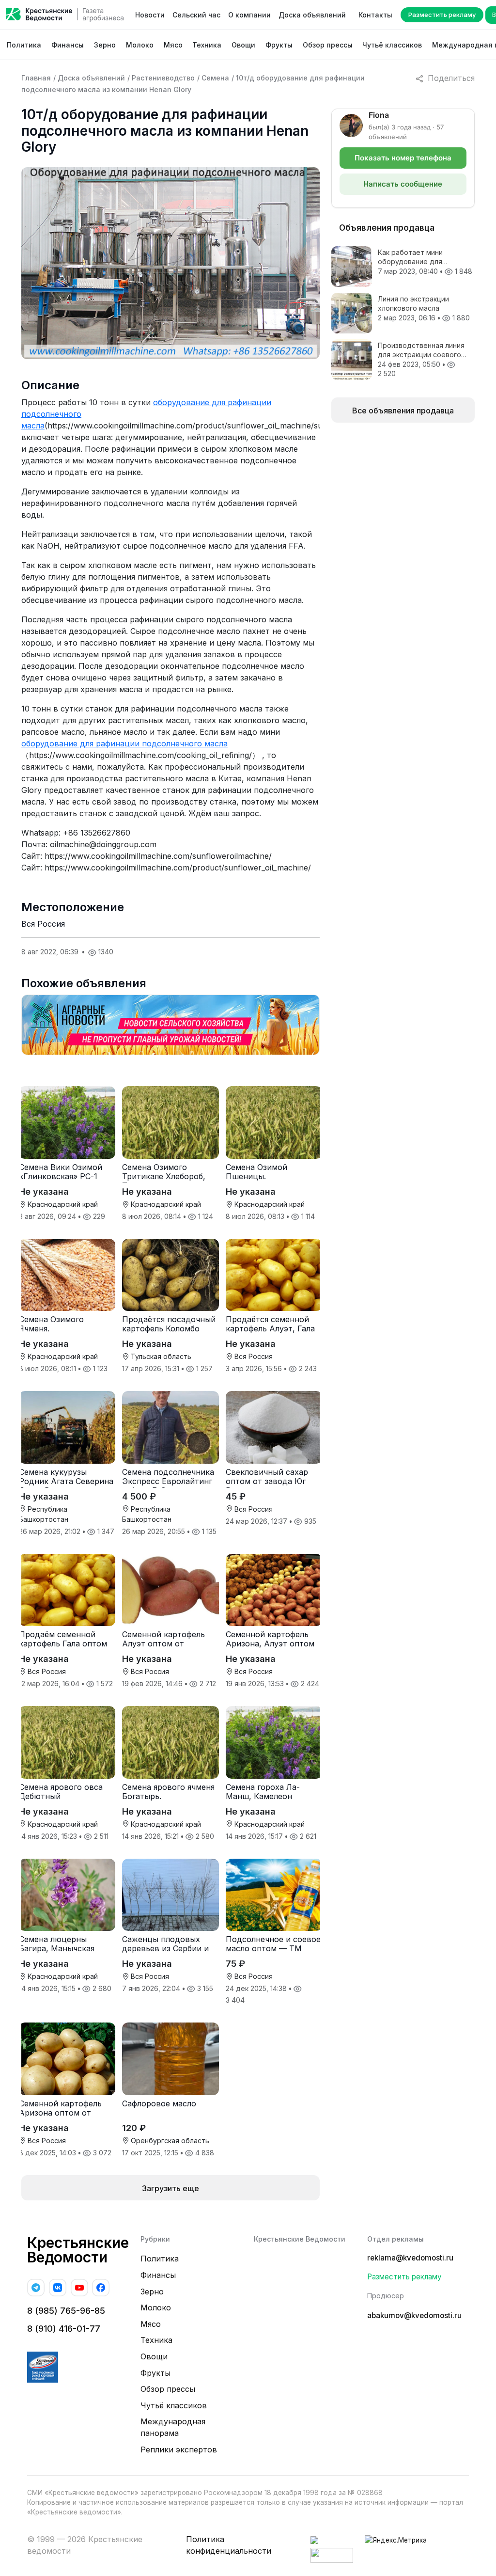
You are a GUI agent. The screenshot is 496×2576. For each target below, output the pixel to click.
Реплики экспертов (179, 2450)
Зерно (105, 45)
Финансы (68, 45)
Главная (36, 78)
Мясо (173, 45)
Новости (150, 15)
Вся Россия (43, 924)
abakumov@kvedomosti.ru (414, 2315)
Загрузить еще (170, 2188)
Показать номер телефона (403, 158)
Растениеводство (163, 78)
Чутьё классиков (392, 45)
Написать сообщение (403, 184)
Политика (24, 45)
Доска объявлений (312, 15)
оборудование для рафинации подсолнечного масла (124, 743)
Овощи (243, 45)
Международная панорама (173, 2427)
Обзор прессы (328, 45)
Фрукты (279, 45)
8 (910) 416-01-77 (64, 2329)
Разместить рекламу (442, 15)
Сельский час (196, 15)
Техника (207, 45)
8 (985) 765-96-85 (66, 2311)
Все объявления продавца (403, 411)
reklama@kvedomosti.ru (410, 2258)
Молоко (140, 45)
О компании (249, 15)
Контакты (375, 15)
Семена (215, 78)
